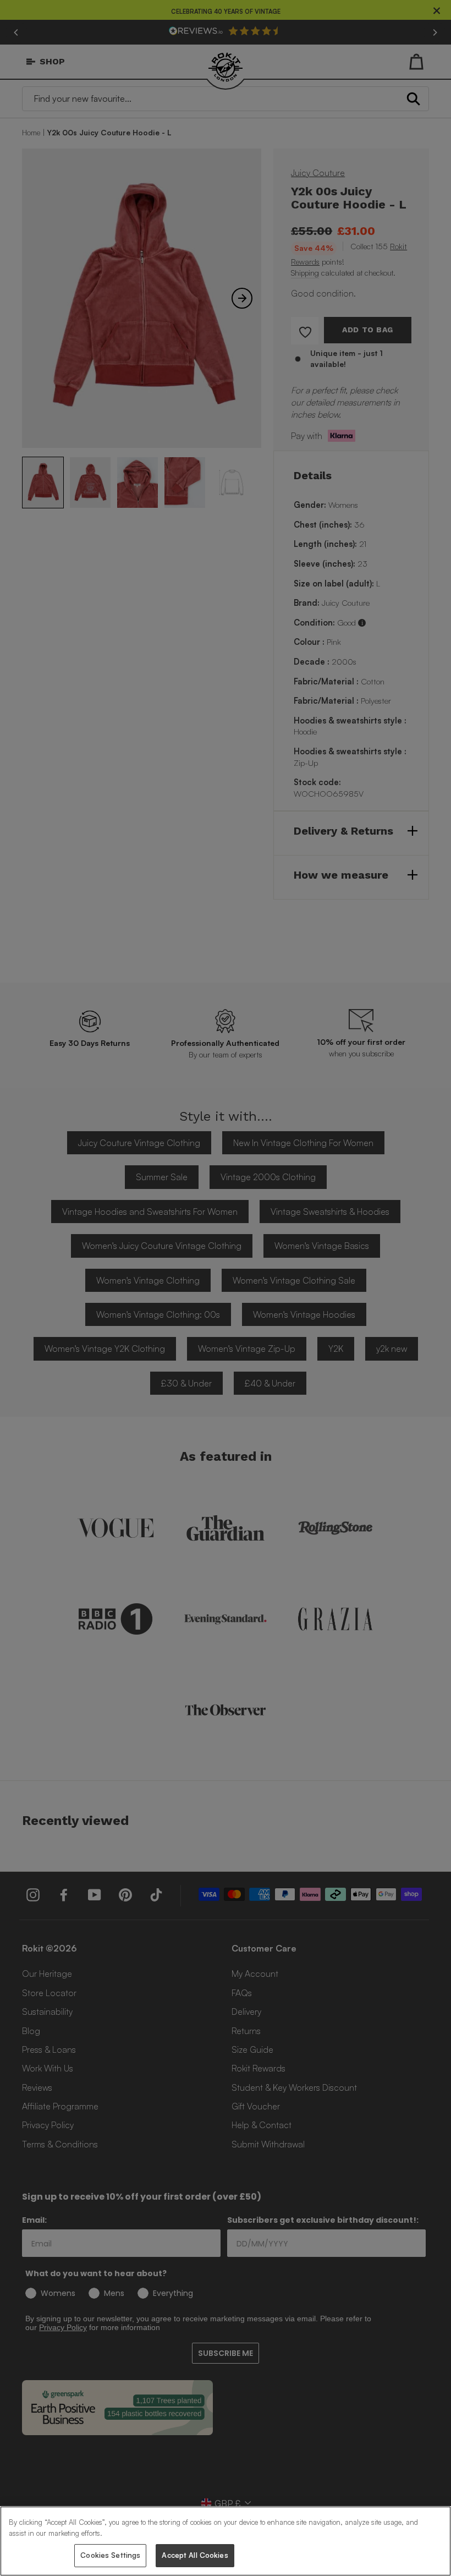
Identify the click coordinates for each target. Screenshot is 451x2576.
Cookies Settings (110, 2555)
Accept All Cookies (195, 2555)
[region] (226, 2541)
